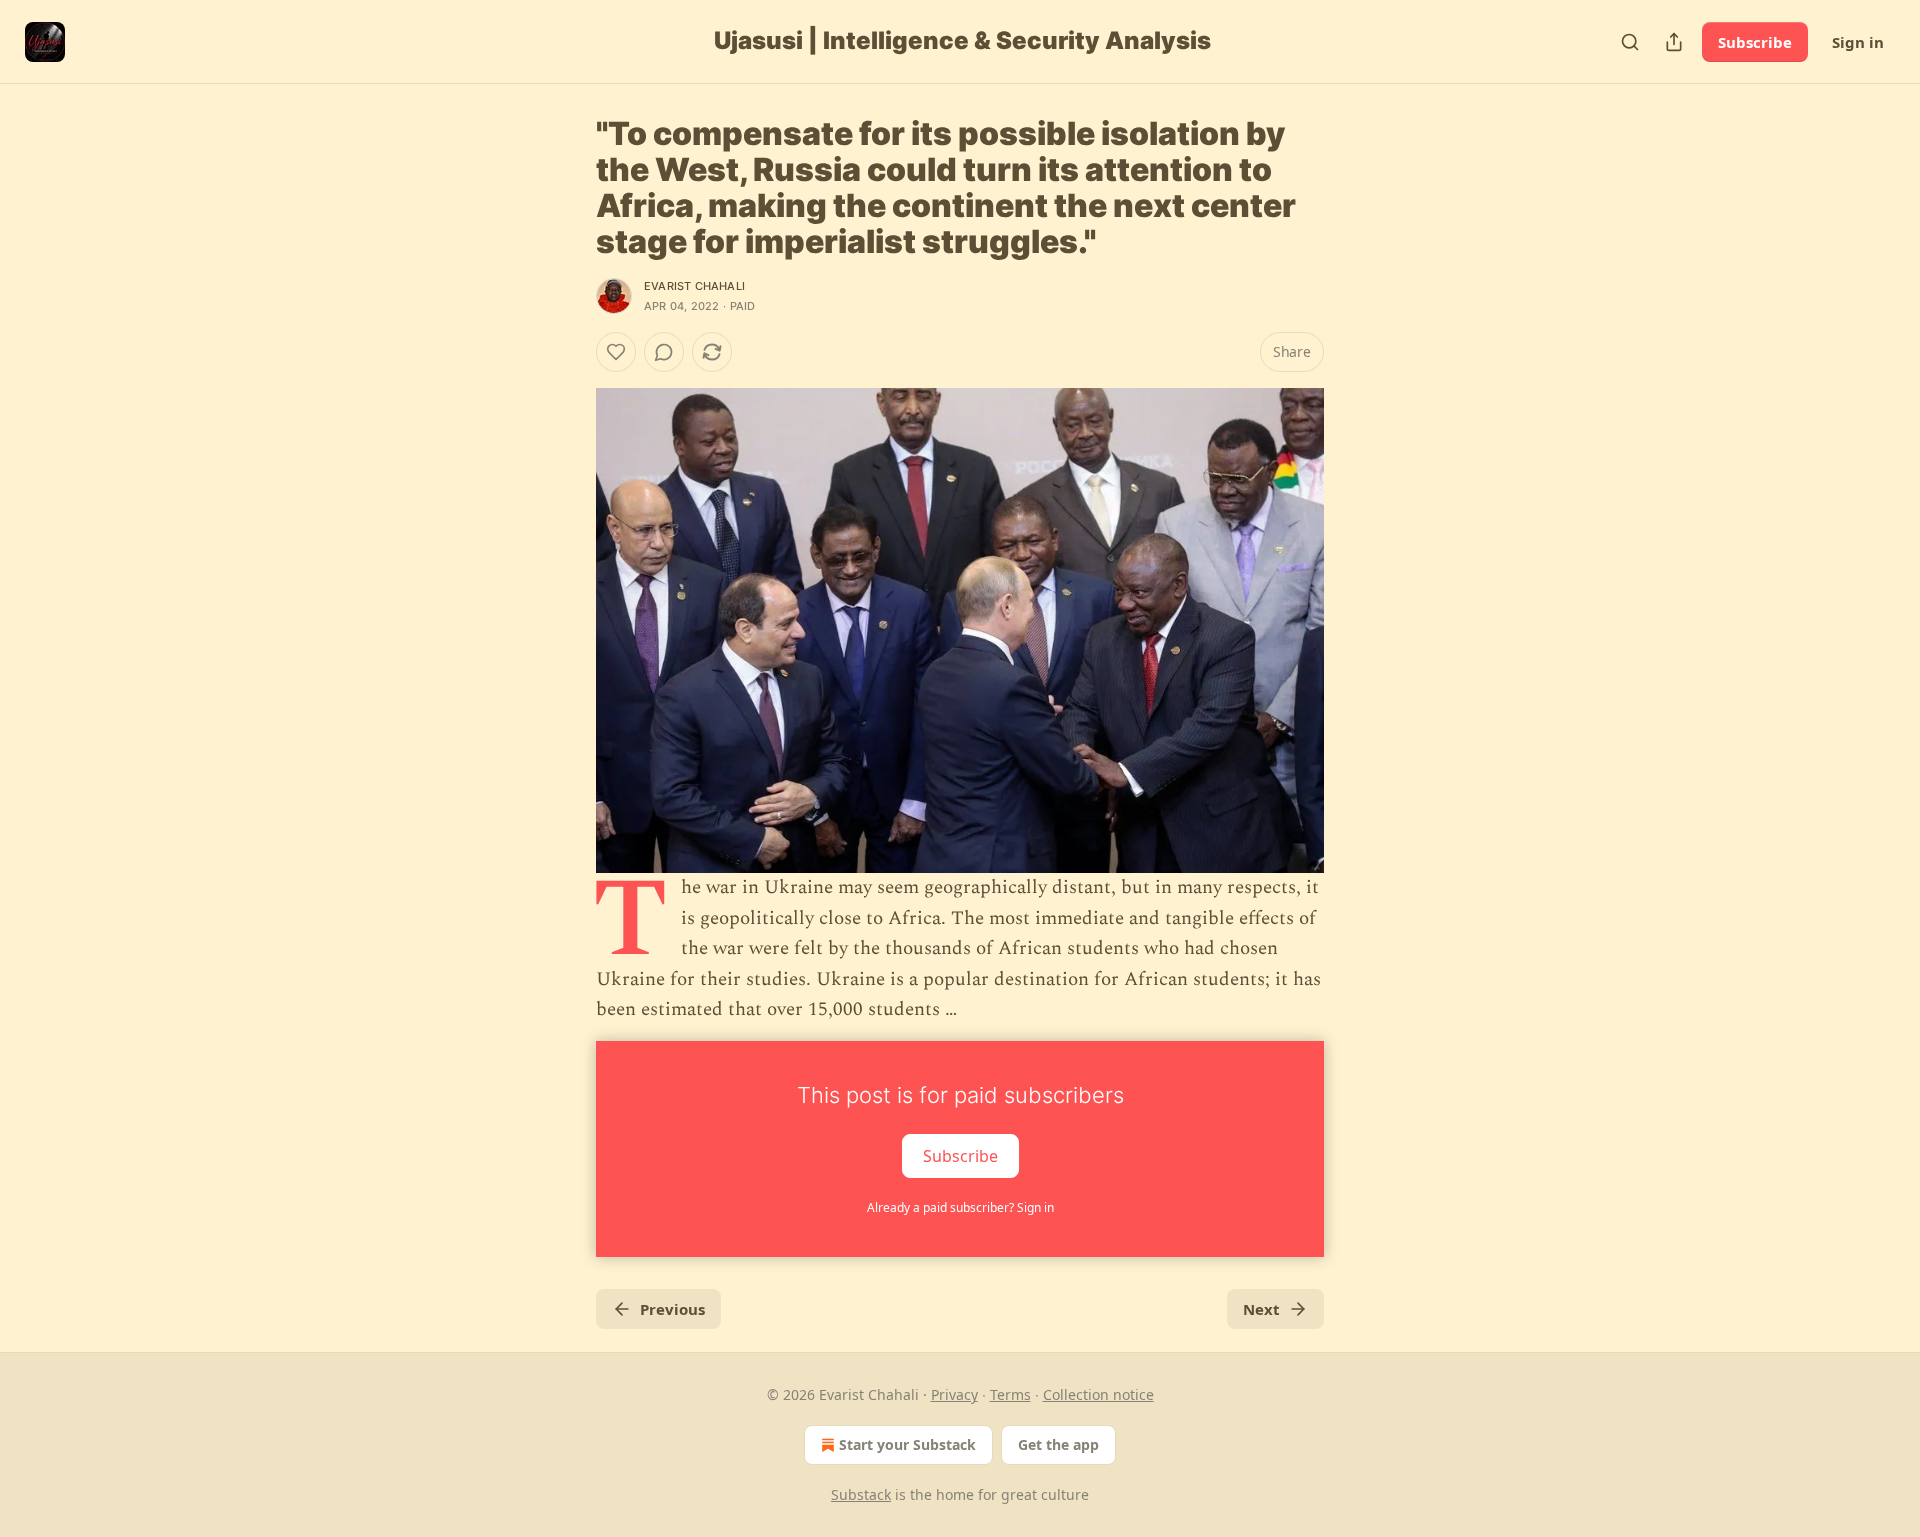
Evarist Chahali (694, 286)
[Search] (1630, 42)
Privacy (954, 1394)
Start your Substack (907, 1444)
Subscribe (1755, 42)
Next (1261, 1309)
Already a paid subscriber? (960, 1207)
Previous (672, 1309)
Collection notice (1098, 1394)
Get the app (1058, 1444)
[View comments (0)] (664, 352)
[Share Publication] (1674, 42)
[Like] (616, 352)
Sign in (1858, 42)
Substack (861, 1494)
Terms (1010, 1394)
